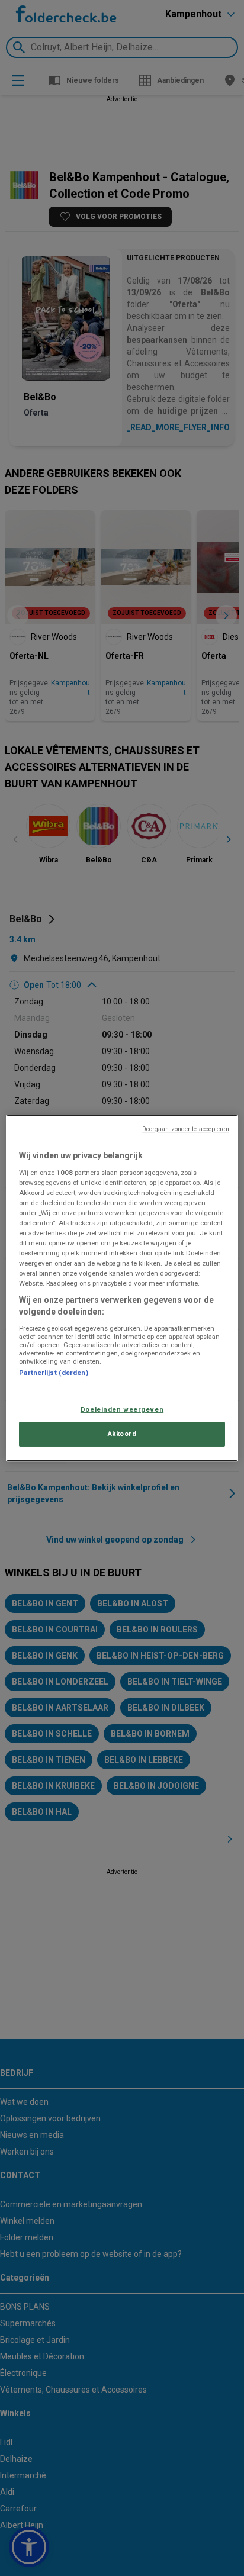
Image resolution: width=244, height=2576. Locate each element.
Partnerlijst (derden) (53, 1373)
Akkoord (122, 1434)
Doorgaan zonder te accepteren (186, 1129)
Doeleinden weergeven (122, 1409)
